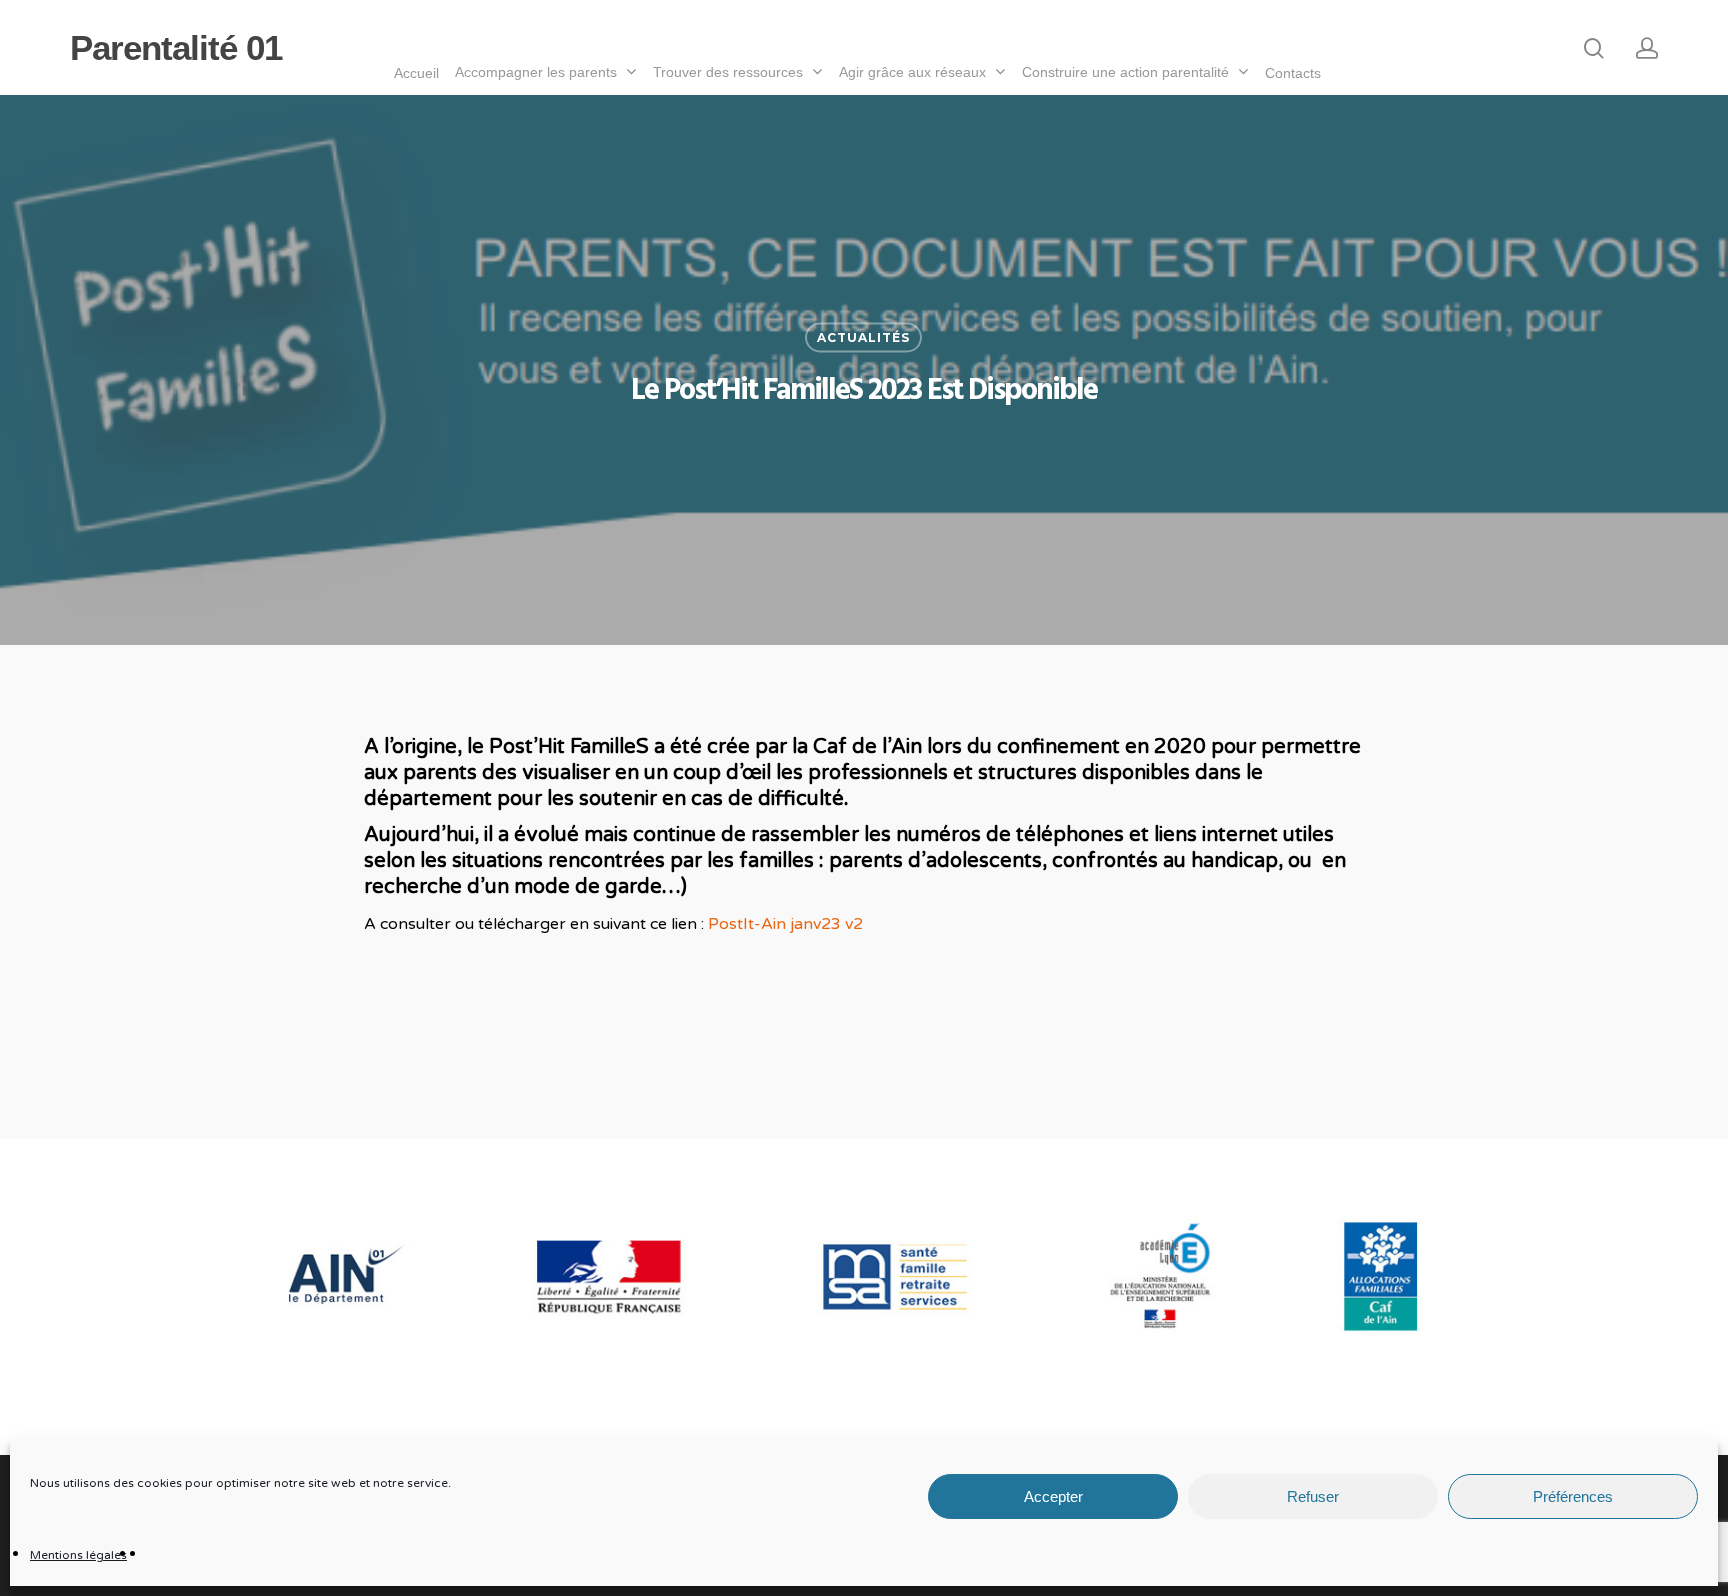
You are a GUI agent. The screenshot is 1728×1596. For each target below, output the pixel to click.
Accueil (416, 73)
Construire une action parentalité (1125, 72)
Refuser (1313, 1496)
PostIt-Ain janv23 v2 (785, 924)
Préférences (1573, 1496)
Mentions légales (78, 1555)
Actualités (863, 337)
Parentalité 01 (176, 47)
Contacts (1293, 73)
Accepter (1053, 1496)
